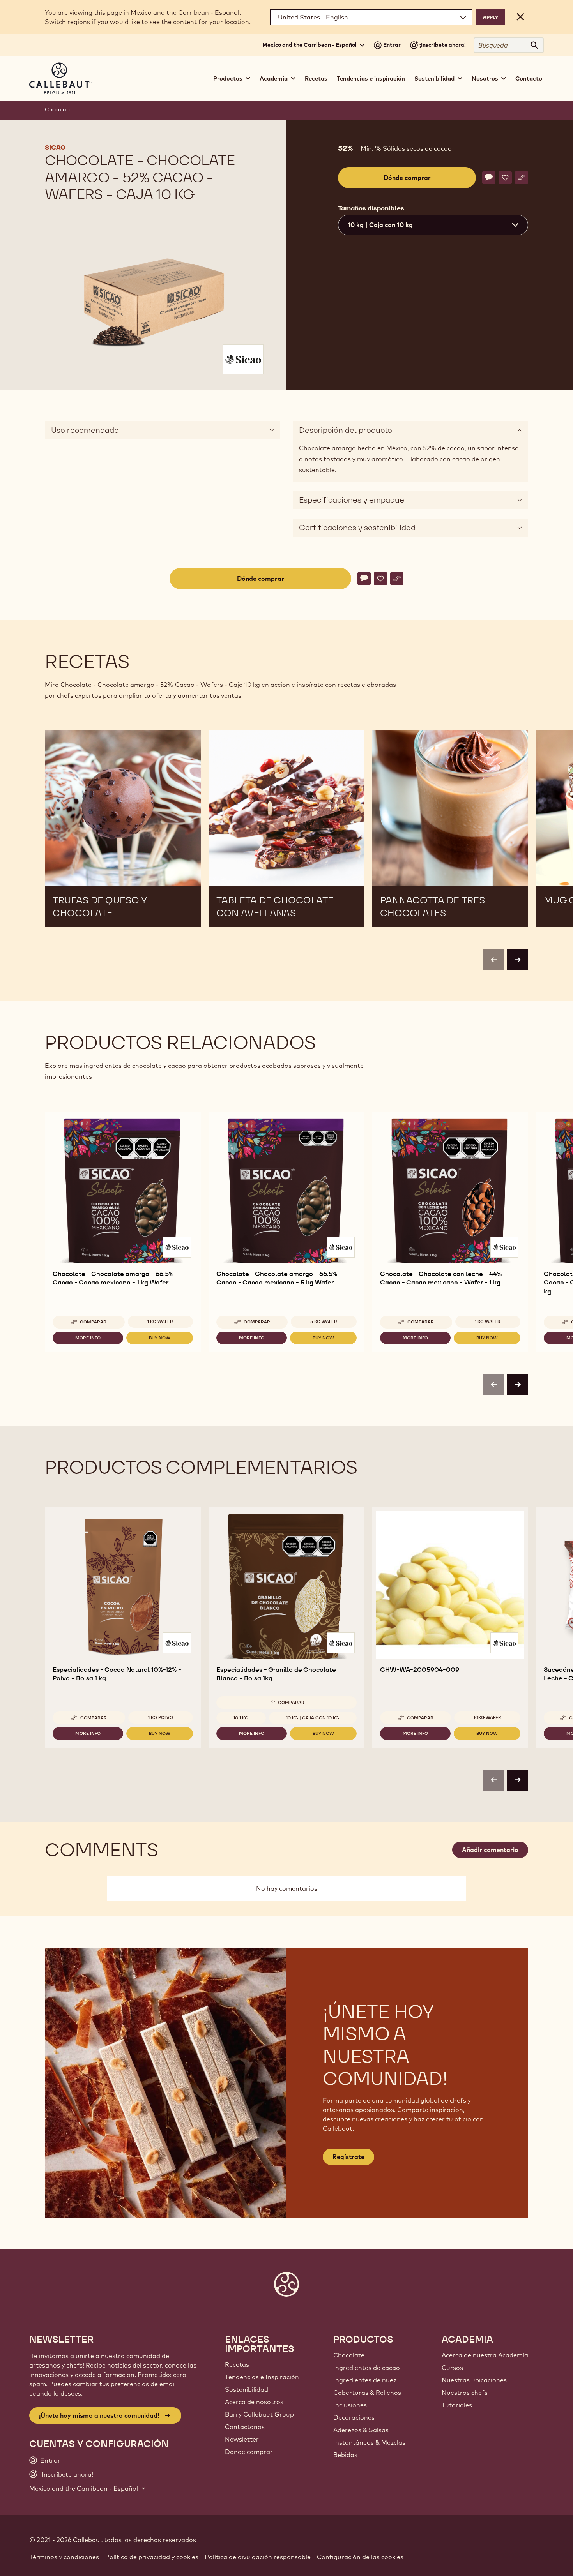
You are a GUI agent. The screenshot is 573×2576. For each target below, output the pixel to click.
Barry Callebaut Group (259, 2414)
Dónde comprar (249, 2452)
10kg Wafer (487, 1717)
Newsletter (242, 2439)
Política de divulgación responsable (258, 2557)
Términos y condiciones (64, 2557)
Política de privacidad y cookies (152, 2557)
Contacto (529, 79)
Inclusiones (350, 2405)
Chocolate (58, 109)
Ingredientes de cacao (367, 2368)
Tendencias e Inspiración (262, 2377)
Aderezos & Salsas (361, 2430)
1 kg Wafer (160, 1322)
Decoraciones (354, 2417)
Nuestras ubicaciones (474, 2380)
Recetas (316, 79)
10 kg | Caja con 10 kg (313, 1718)
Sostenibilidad (247, 2389)
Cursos (452, 2368)
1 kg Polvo (161, 1717)
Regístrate (348, 2157)
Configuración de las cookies (360, 2557)
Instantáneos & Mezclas (369, 2442)
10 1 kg (241, 1718)
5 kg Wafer (324, 1322)
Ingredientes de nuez (365, 2380)
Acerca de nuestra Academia (485, 2355)
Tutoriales (457, 2405)
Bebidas (345, 2455)
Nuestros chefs (465, 2393)
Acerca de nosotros (254, 2402)
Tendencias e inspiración (371, 79)
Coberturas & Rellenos (367, 2393)
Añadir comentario (490, 1850)
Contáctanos (245, 2427)
